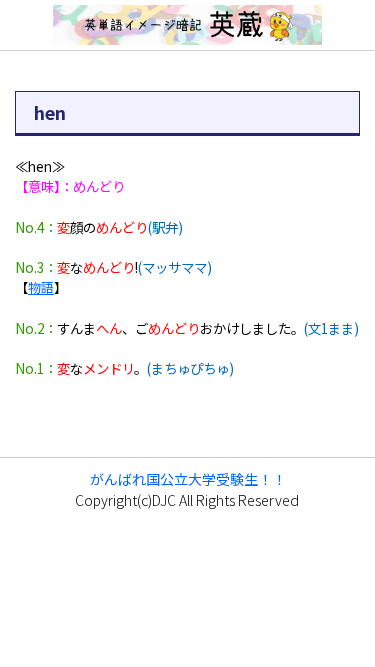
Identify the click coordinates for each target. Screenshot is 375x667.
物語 (41, 287)
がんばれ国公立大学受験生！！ (188, 479)
